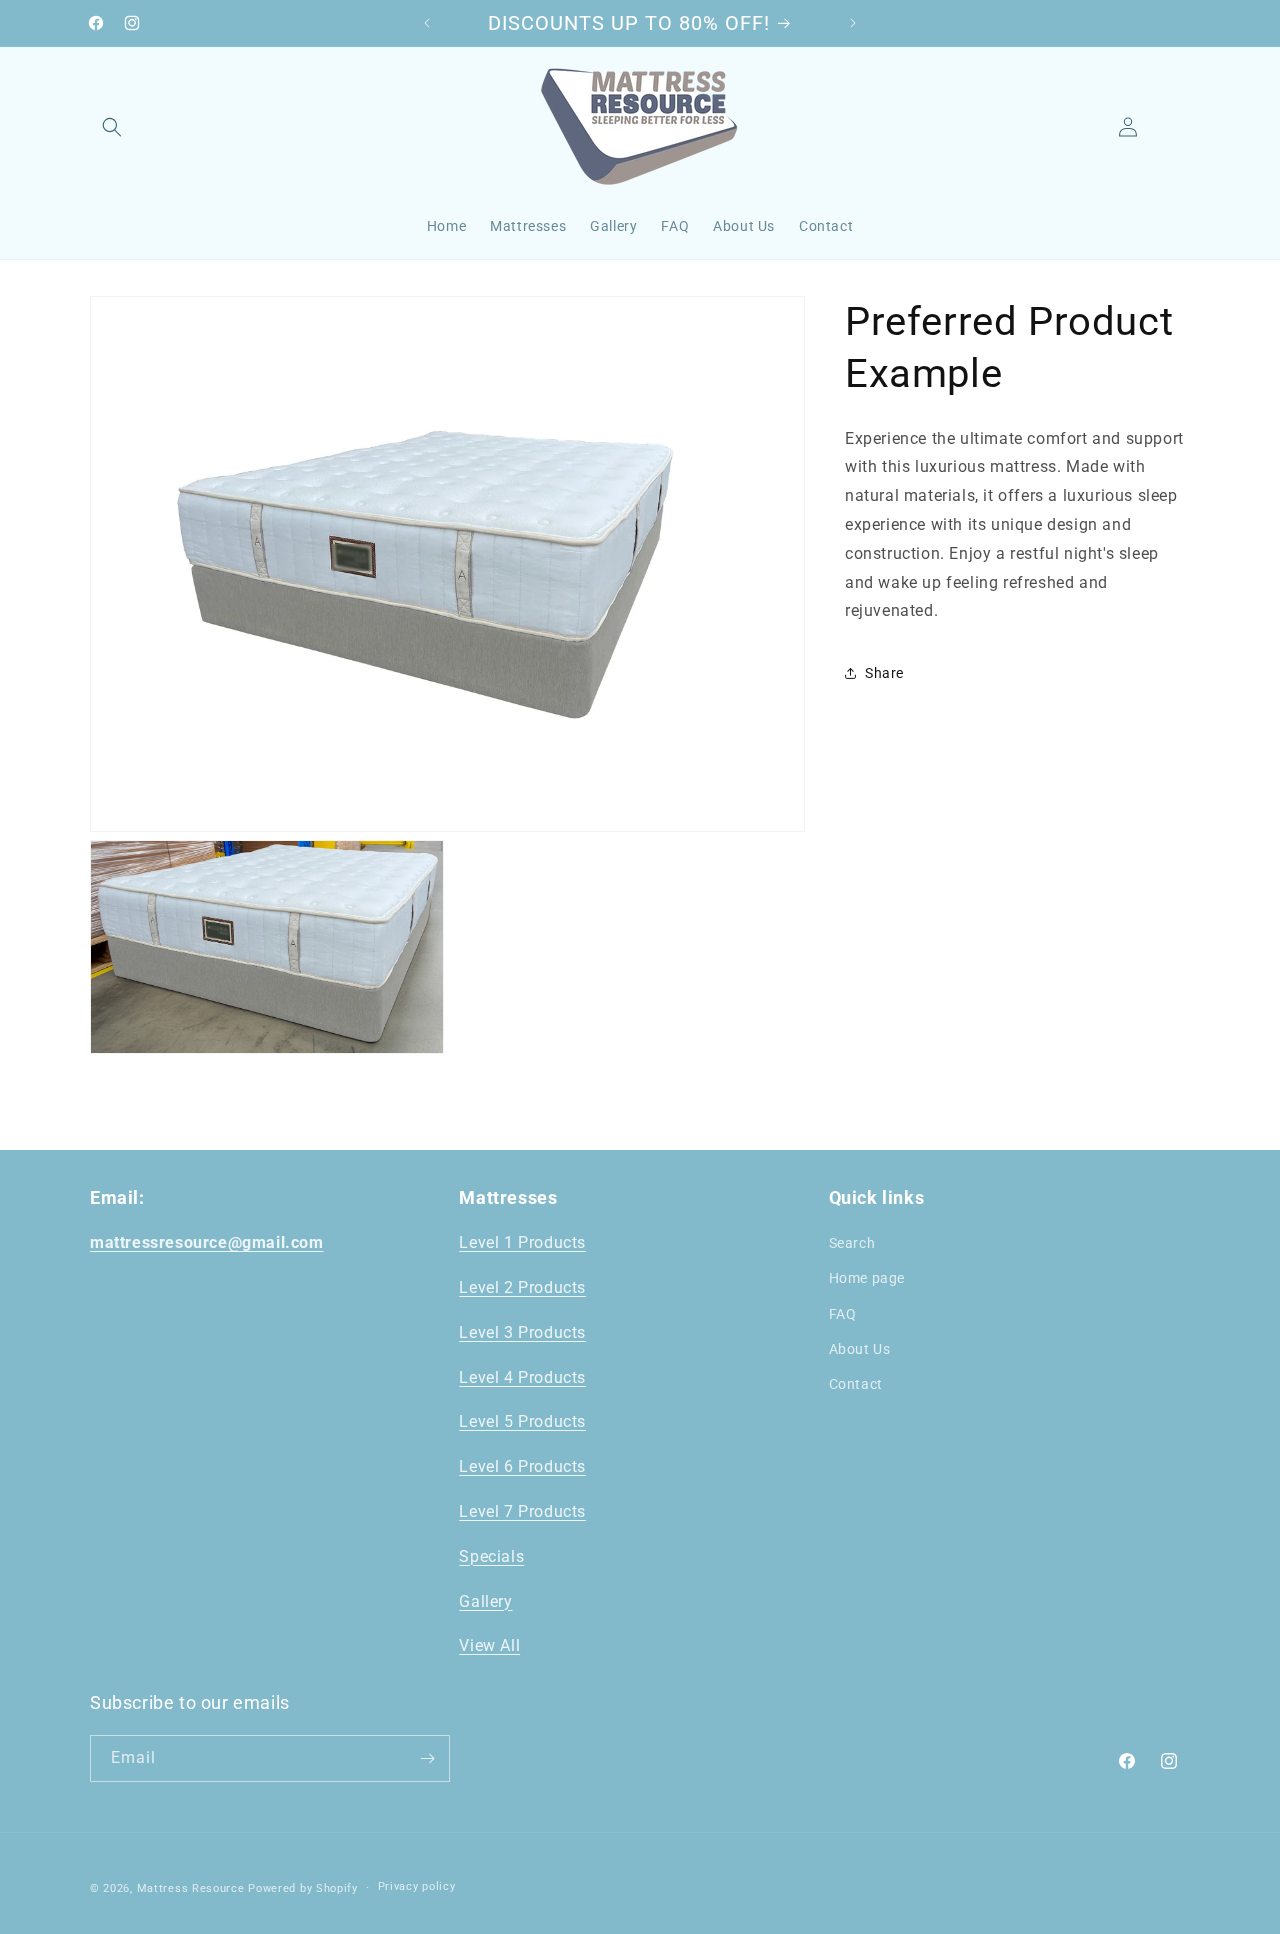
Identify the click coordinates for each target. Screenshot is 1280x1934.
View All (489, 1645)
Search (852, 1243)
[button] (112, 127)
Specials (491, 1556)
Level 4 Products (522, 1377)
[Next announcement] (853, 23)
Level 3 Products (522, 1332)
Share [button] (884, 673)
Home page (867, 1278)
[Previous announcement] (427, 23)
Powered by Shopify (303, 1888)
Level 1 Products (522, 1242)
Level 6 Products (522, 1466)
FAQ (843, 1314)
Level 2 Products (522, 1287)
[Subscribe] (427, 1758)
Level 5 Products (522, 1421)
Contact (856, 1384)
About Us (860, 1349)
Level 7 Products (522, 1511)
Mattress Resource (191, 1888)
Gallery (485, 1601)
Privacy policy (417, 1886)
